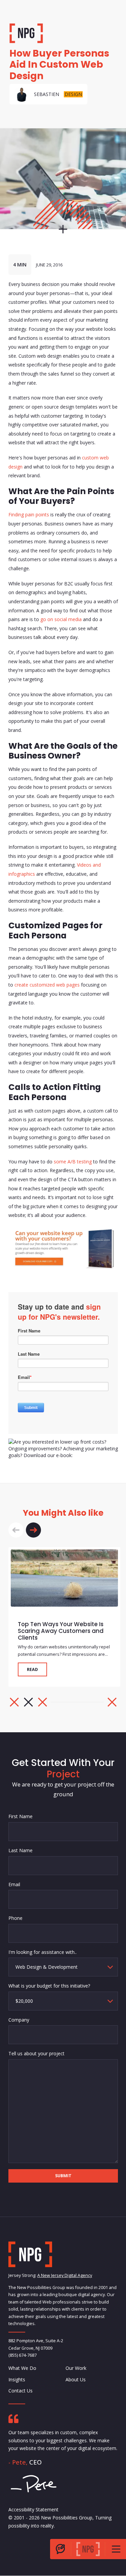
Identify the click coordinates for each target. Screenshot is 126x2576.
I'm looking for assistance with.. (43, 1952)
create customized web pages (47, 985)
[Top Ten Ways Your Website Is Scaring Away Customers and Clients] (64, 1578)
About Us (76, 2379)
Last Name (20, 1850)
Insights (17, 2379)
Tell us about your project (36, 2053)
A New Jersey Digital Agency (65, 2276)
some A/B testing (73, 1162)
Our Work (76, 2368)
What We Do (22, 2368)
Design (73, 94)
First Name (20, 1816)
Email (14, 1884)
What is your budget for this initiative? (49, 1986)
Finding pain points (29, 514)
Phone (15, 1918)
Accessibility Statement (33, 2509)
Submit (63, 2176)
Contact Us (20, 2391)
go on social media (61, 619)
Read (32, 1669)
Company (19, 2020)
